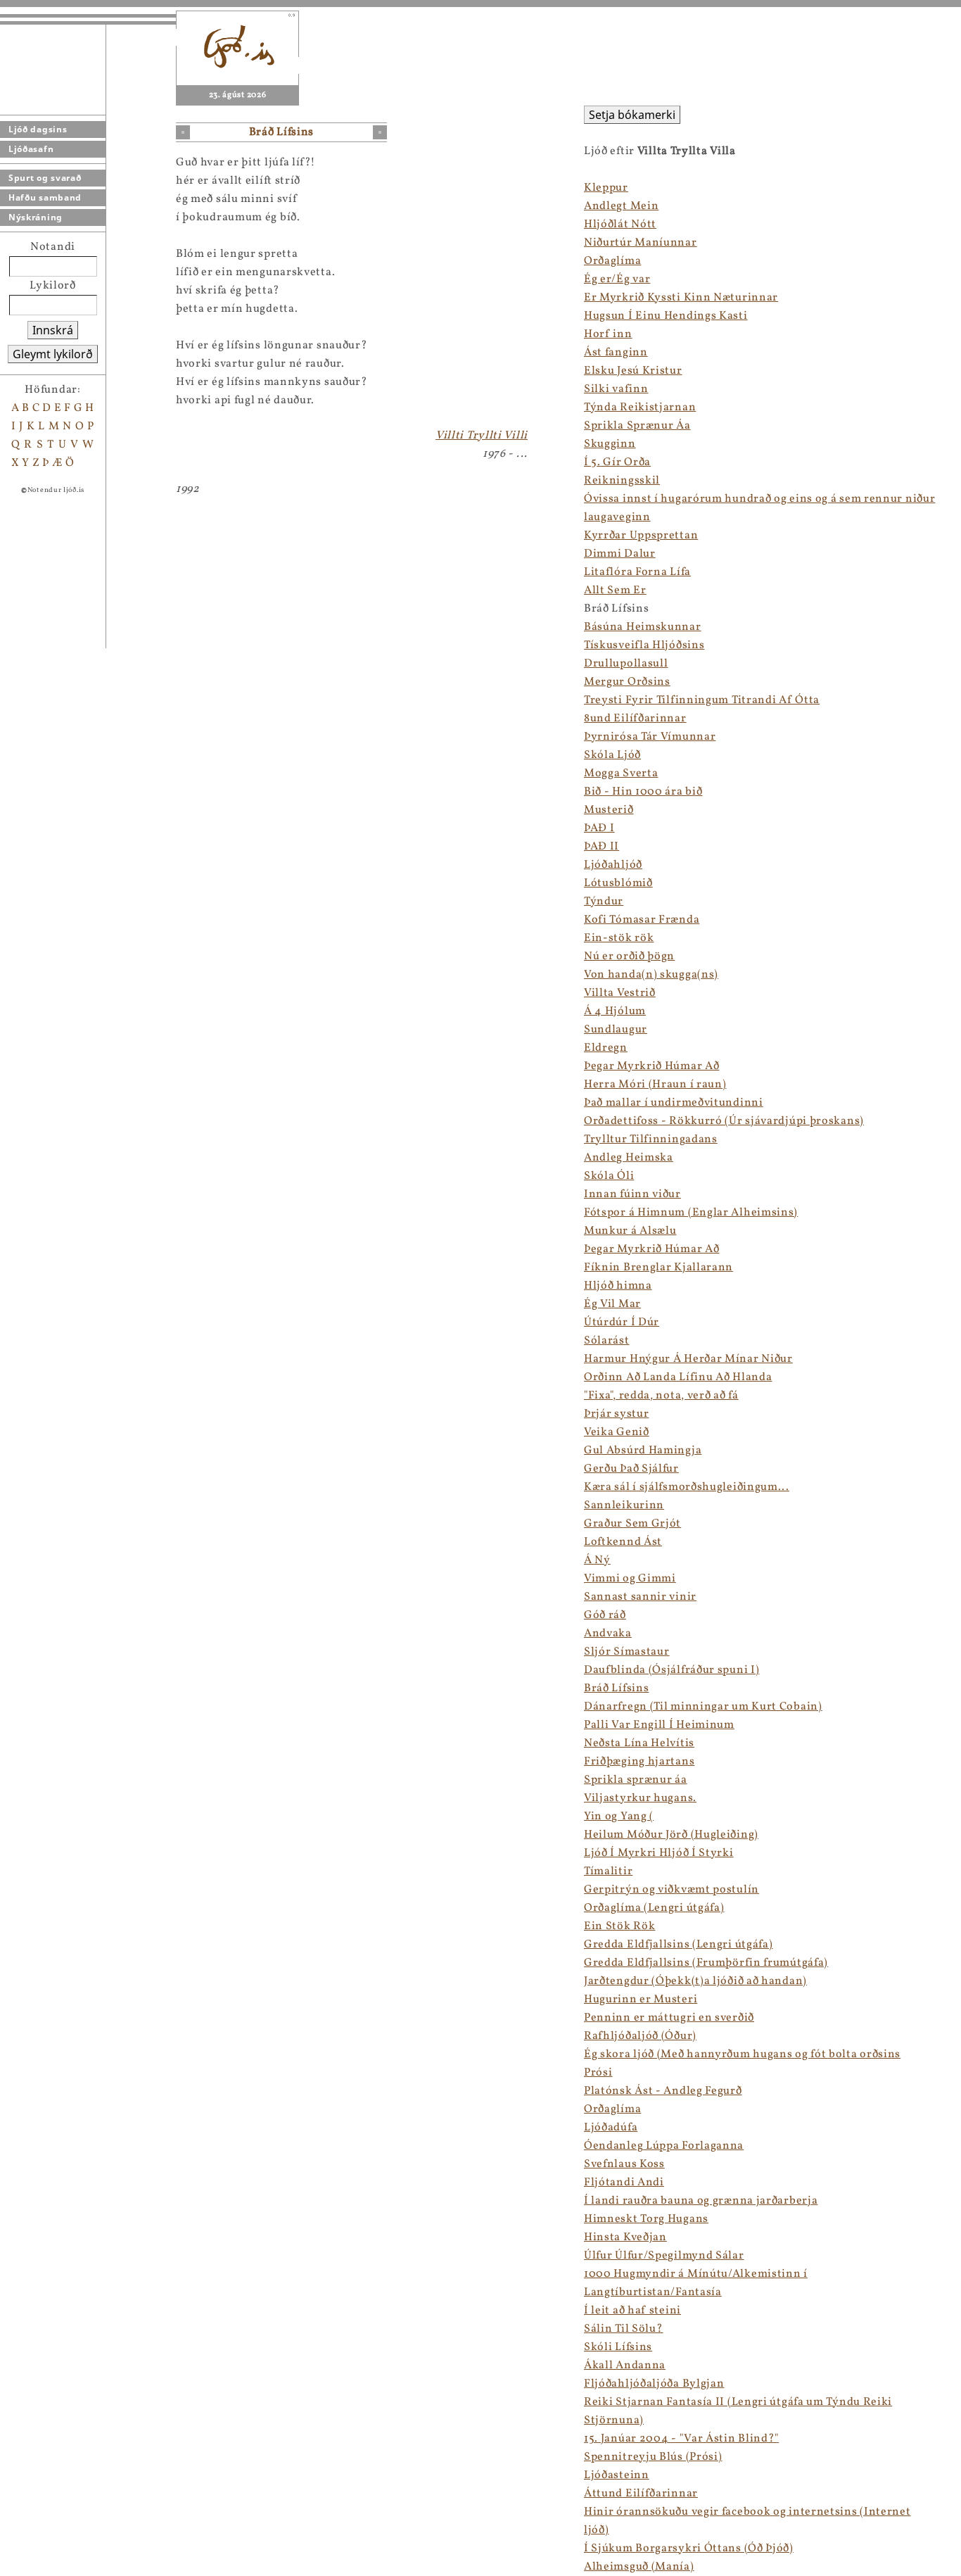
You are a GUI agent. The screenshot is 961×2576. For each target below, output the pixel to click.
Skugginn (610, 444)
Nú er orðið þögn (629, 956)
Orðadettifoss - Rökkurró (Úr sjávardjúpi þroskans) (724, 1121)
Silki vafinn (616, 389)
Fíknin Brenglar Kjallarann (658, 1268)
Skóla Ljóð (612, 755)
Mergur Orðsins (627, 682)
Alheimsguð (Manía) (639, 2567)
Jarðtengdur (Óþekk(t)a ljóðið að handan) (695, 1981)
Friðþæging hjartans (639, 1762)
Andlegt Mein (621, 206)
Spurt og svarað (45, 178)
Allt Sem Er (615, 591)
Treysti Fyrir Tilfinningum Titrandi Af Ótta (702, 700)
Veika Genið (617, 1432)
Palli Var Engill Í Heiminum (659, 1725)
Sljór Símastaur (627, 1652)
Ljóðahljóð (613, 865)
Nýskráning (36, 217)
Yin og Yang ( (619, 1817)
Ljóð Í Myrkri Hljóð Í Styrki (659, 1853)
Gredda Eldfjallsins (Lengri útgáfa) (679, 1945)
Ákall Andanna (625, 2366)
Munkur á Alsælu (630, 1231)
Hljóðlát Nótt (620, 225)
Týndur (604, 902)
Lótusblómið (618, 883)
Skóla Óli (609, 1176)
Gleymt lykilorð (53, 354)
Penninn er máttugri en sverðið (669, 2018)
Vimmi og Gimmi (630, 1579)
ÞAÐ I (599, 828)
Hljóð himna (618, 1286)
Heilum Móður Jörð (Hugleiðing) (671, 1835)
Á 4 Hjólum (615, 1011)
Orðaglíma (612, 261)
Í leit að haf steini (632, 2311)
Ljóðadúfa (611, 2128)
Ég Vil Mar (612, 1304)
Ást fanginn (616, 353)
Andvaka (608, 1634)
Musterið (609, 810)
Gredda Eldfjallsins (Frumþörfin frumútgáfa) (706, 1963)
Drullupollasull (626, 664)
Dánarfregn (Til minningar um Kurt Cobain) (703, 1707)
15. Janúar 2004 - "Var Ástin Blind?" (681, 2439)
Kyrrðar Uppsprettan (641, 536)
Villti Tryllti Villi (482, 436)
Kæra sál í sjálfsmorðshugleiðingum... (687, 1487)
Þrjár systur (616, 1414)
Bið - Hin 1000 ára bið (643, 792)
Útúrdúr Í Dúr (622, 1322)
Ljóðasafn (31, 149)
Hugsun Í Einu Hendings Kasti (666, 316)
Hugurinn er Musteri (641, 2000)
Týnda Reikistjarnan (640, 408)
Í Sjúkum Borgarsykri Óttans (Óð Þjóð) (689, 2549)
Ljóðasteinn (617, 2475)
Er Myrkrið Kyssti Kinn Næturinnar (681, 298)
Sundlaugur (616, 1030)
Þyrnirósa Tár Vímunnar (650, 737)
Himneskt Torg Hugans (646, 2219)
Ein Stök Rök (619, 1926)
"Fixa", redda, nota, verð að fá (661, 1396)
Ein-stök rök (619, 938)
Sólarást (607, 1341)
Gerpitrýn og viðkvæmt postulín (672, 1890)
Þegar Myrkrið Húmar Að (651, 1066)
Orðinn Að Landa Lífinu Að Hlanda (678, 1377)
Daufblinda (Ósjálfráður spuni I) (672, 1670)
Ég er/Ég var (617, 279)
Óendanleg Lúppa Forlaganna (664, 2146)
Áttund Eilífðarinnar (641, 2494)
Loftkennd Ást (623, 1542)
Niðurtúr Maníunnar (641, 243)
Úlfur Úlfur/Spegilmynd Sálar (664, 2256)
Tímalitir (608, 1871)
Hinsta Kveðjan (625, 2237)
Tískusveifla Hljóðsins (644, 645)
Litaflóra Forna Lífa (637, 572)
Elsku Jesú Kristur (633, 371)
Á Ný (597, 1560)
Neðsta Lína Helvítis (639, 1743)
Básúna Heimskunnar (643, 627)
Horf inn (608, 334)
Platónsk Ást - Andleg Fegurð (663, 2091)
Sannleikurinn (624, 1505)
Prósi (598, 2073)
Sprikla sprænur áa (636, 1780)
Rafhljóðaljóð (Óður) (640, 2036)
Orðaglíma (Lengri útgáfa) (654, 1908)
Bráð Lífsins (616, 1688)
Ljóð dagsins (38, 129)
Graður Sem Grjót (632, 1524)
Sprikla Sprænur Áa (637, 426)
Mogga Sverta (621, 774)
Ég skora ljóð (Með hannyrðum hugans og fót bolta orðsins (742, 2054)
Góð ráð (605, 1615)
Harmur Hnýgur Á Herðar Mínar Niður (688, 1359)
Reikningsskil (622, 481)
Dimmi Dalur (620, 554)
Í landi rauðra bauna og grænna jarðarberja (701, 2201)
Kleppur (606, 188)
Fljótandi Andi (624, 2183)
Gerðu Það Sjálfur (631, 1469)
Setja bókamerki (632, 115)
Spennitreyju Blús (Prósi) (653, 2457)
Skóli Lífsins (618, 2347)
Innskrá (53, 330)
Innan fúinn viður (632, 1194)
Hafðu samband (45, 197)
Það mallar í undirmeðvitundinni (674, 1103)
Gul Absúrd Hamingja (643, 1451)
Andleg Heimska (629, 1158)
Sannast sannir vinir (640, 1597)
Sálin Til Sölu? (624, 2329)
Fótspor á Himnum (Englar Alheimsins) (691, 1213)
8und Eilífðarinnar (635, 719)
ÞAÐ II (602, 847)
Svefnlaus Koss (624, 2164)
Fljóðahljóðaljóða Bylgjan (654, 2384)
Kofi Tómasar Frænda (642, 920)
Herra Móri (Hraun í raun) (655, 1085)
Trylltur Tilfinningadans (651, 1139)
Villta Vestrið (620, 993)
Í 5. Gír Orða (617, 462)
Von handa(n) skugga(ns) (651, 975)
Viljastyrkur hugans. (640, 1798)
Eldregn (606, 1048)
